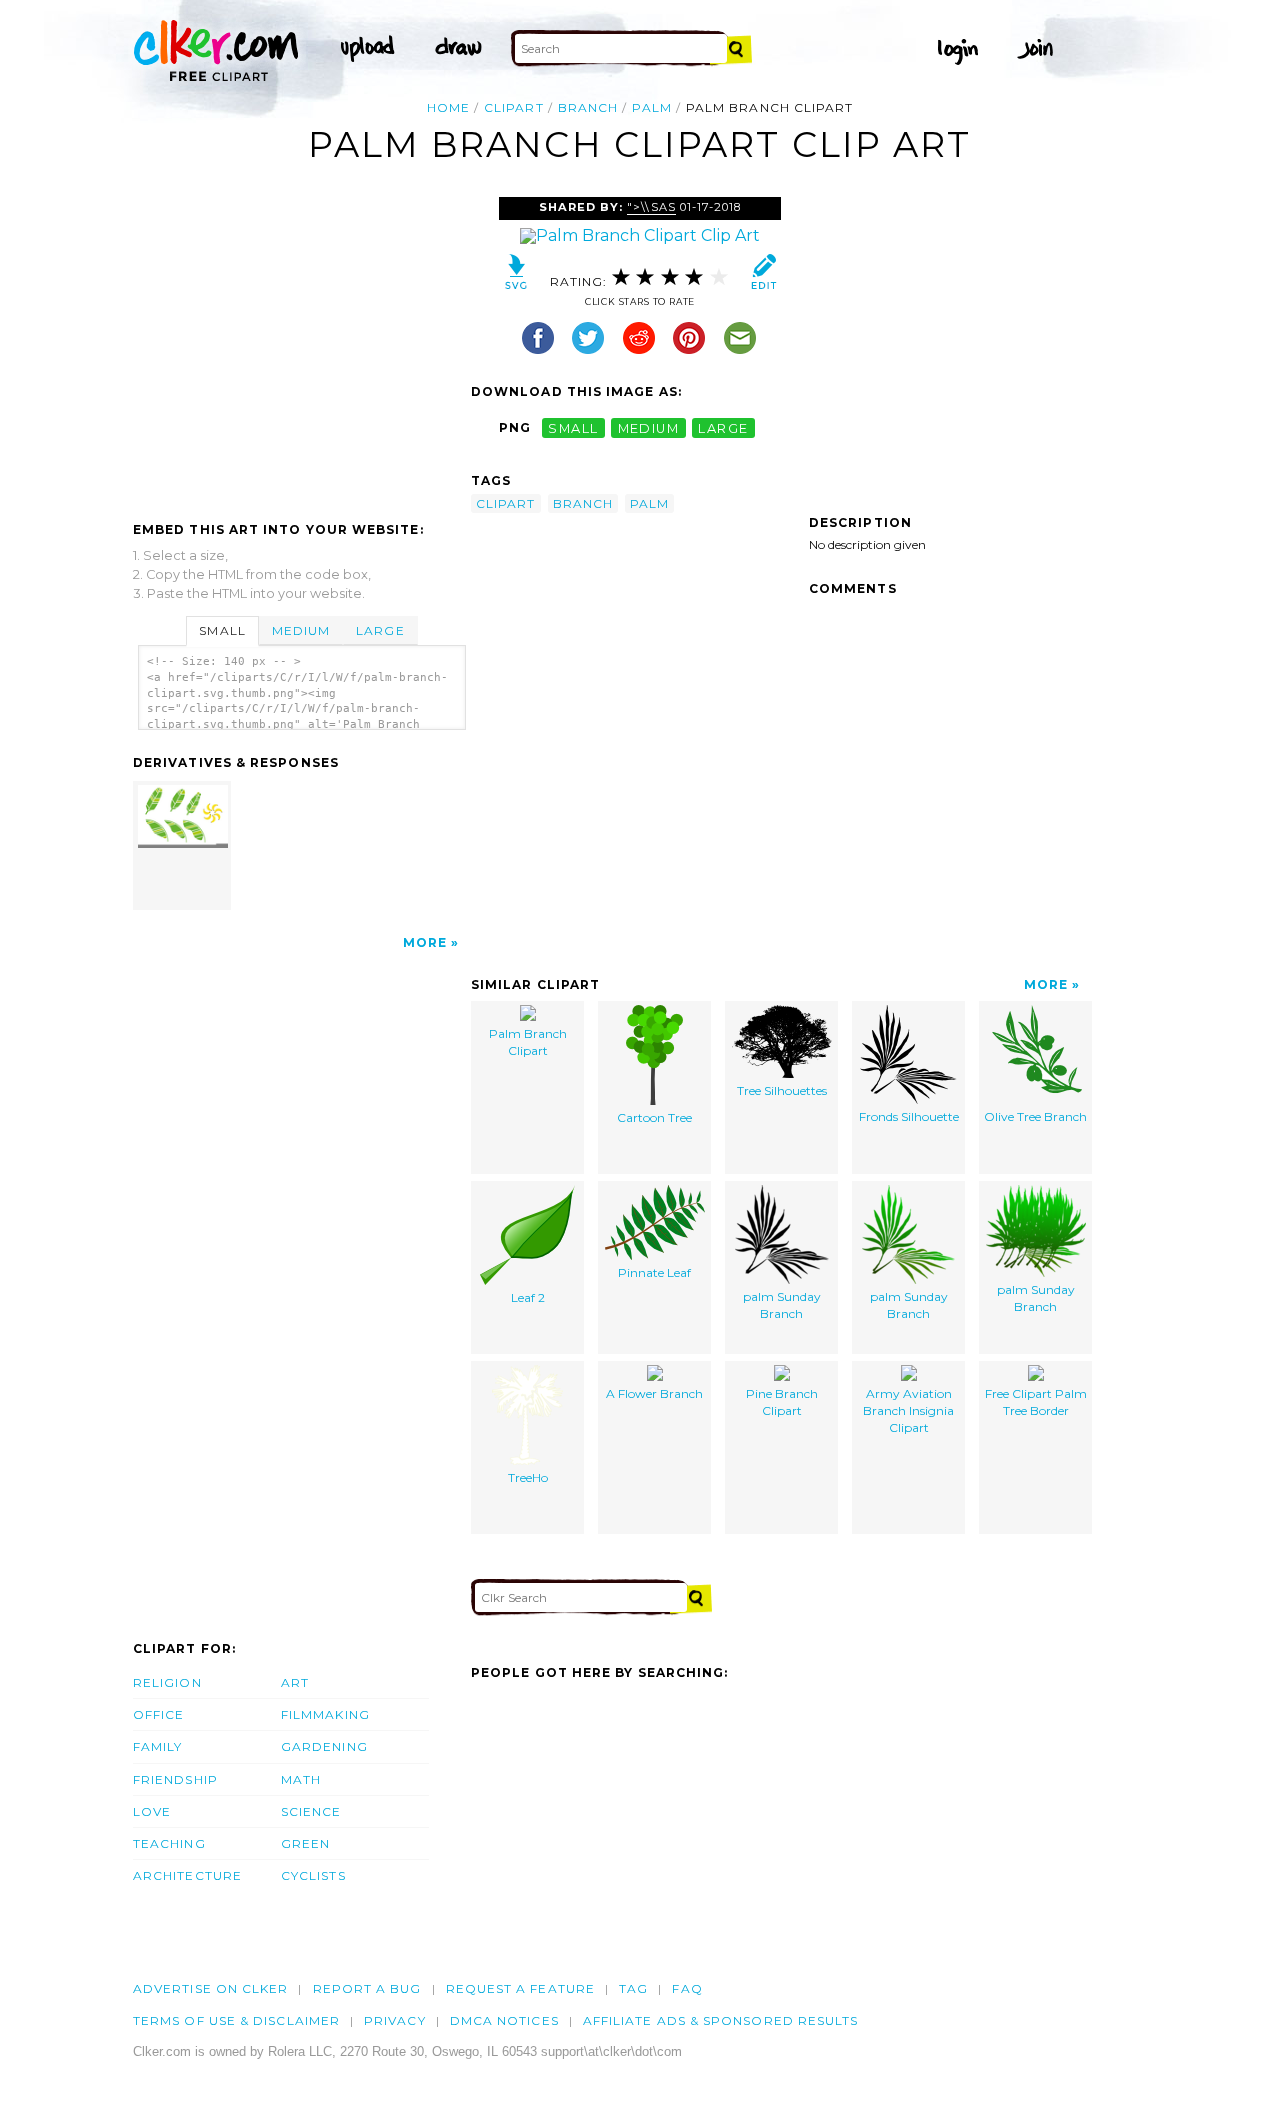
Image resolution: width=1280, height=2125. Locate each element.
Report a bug (367, 1988)
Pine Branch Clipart (782, 1402)
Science (311, 1811)
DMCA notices (504, 2020)
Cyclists (313, 1875)
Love (152, 1811)
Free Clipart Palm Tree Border (1036, 1402)
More (425, 942)
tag (633, 1988)
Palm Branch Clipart (528, 1042)
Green (305, 1843)
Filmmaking (325, 1714)
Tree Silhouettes (782, 1090)
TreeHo (528, 1477)
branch (588, 107)
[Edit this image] (763, 276)
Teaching (169, 1843)
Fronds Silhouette (909, 1116)
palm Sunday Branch (782, 1305)
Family (157, 1746)
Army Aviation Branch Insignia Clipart (908, 1410)
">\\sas (651, 207)
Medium (301, 630)
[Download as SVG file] (516, 276)
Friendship (175, 1779)
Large (380, 630)
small (573, 427)
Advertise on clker (210, 1988)
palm (651, 107)
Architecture (187, 1875)
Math (301, 1779)
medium (649, 427)
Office (158, 1714)
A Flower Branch (654, 1393)
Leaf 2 (528, 1297)
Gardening (324, 1746)
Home (448, 107)
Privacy (395, 2020)
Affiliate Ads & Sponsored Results (721, 2020)
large (723, 427)
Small (222, 630)
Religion (167, 1682)
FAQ (687, 1988)
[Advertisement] (301, 347)
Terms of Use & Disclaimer (236, 2020)
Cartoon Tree (654, 1117)
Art (295, 1682)
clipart (514, 107)
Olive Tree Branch (1035, 1116)
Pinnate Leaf (654, 1272)
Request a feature (520, 1988)
